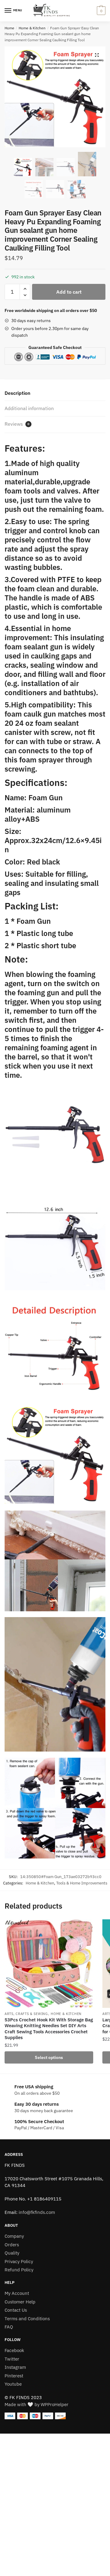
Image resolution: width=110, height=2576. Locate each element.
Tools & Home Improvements (82, 1883)
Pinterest (14, 2376)
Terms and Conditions (27, 2319)
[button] (97, 55)
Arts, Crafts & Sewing (26, 2014)
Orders (12, 2245)
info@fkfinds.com (37, 2212)
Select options (49, 2057)
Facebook (14, 2350)
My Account (17, 2293)
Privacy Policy (19, 2261)
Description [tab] (17, 393)
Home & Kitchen (32, 28)
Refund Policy (19, 2270)
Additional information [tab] (29, 408)
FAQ (9, 2327)
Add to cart (69, 292)
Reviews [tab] (17, 424)
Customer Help (20, 2302)
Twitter (12, 2359)
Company (14, 2236)
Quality (12, 2253)
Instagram (15, 2367)
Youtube (13, 2384)
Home (9, 28)
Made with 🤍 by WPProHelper (37, 2404)
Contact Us (16, 2310)
